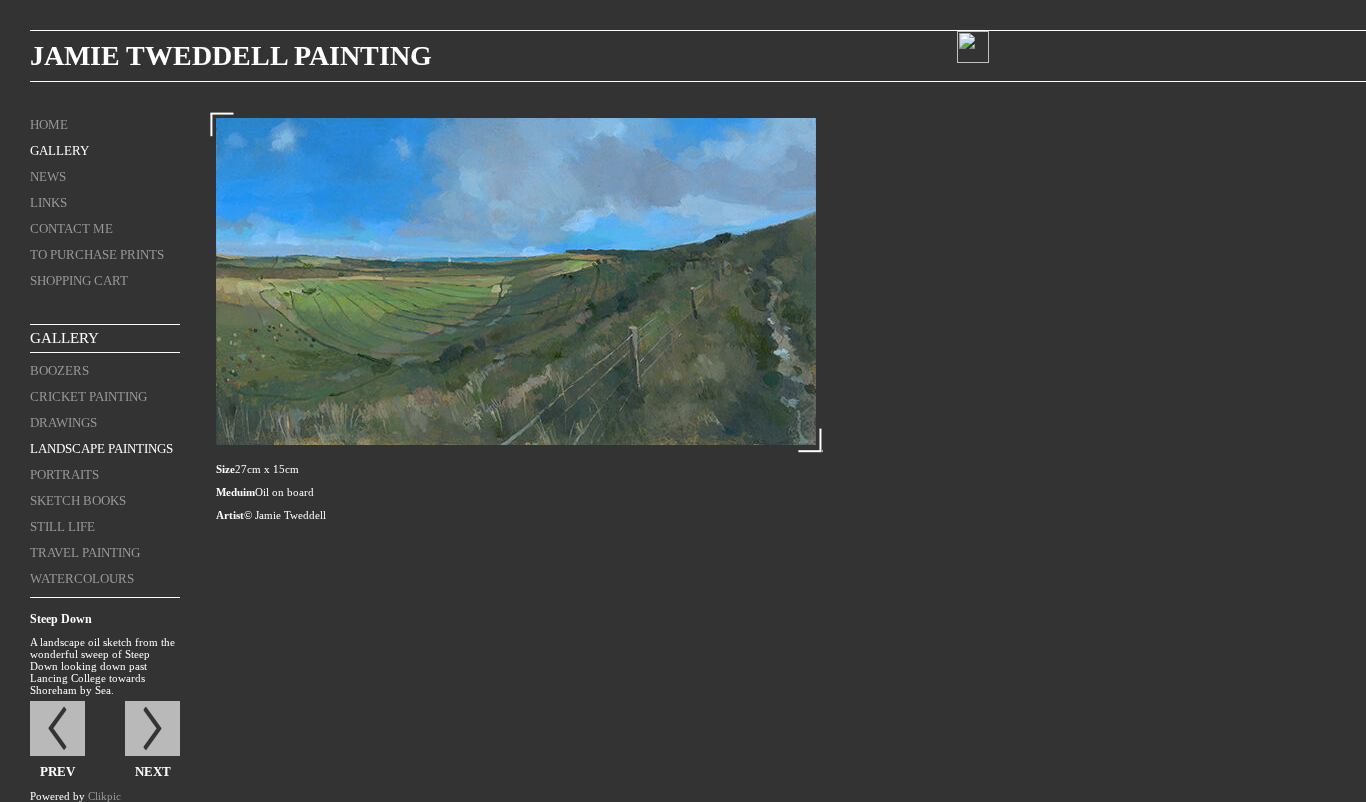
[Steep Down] (516, 281)
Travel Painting (85, 552)
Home (49, 124)
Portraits (64, 474)
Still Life (62, 526)
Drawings (63, 422)
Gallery (59, 150)
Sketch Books (78, 500)
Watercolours (82, 578)
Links (48, 202)
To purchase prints (97, 254)
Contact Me (71, 228)
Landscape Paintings (101, 448)
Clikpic (104, 796)
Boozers (59, 370)
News (48, 176)
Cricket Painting (88, 396)
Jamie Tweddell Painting (231, 55)
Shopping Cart (79, 280)
